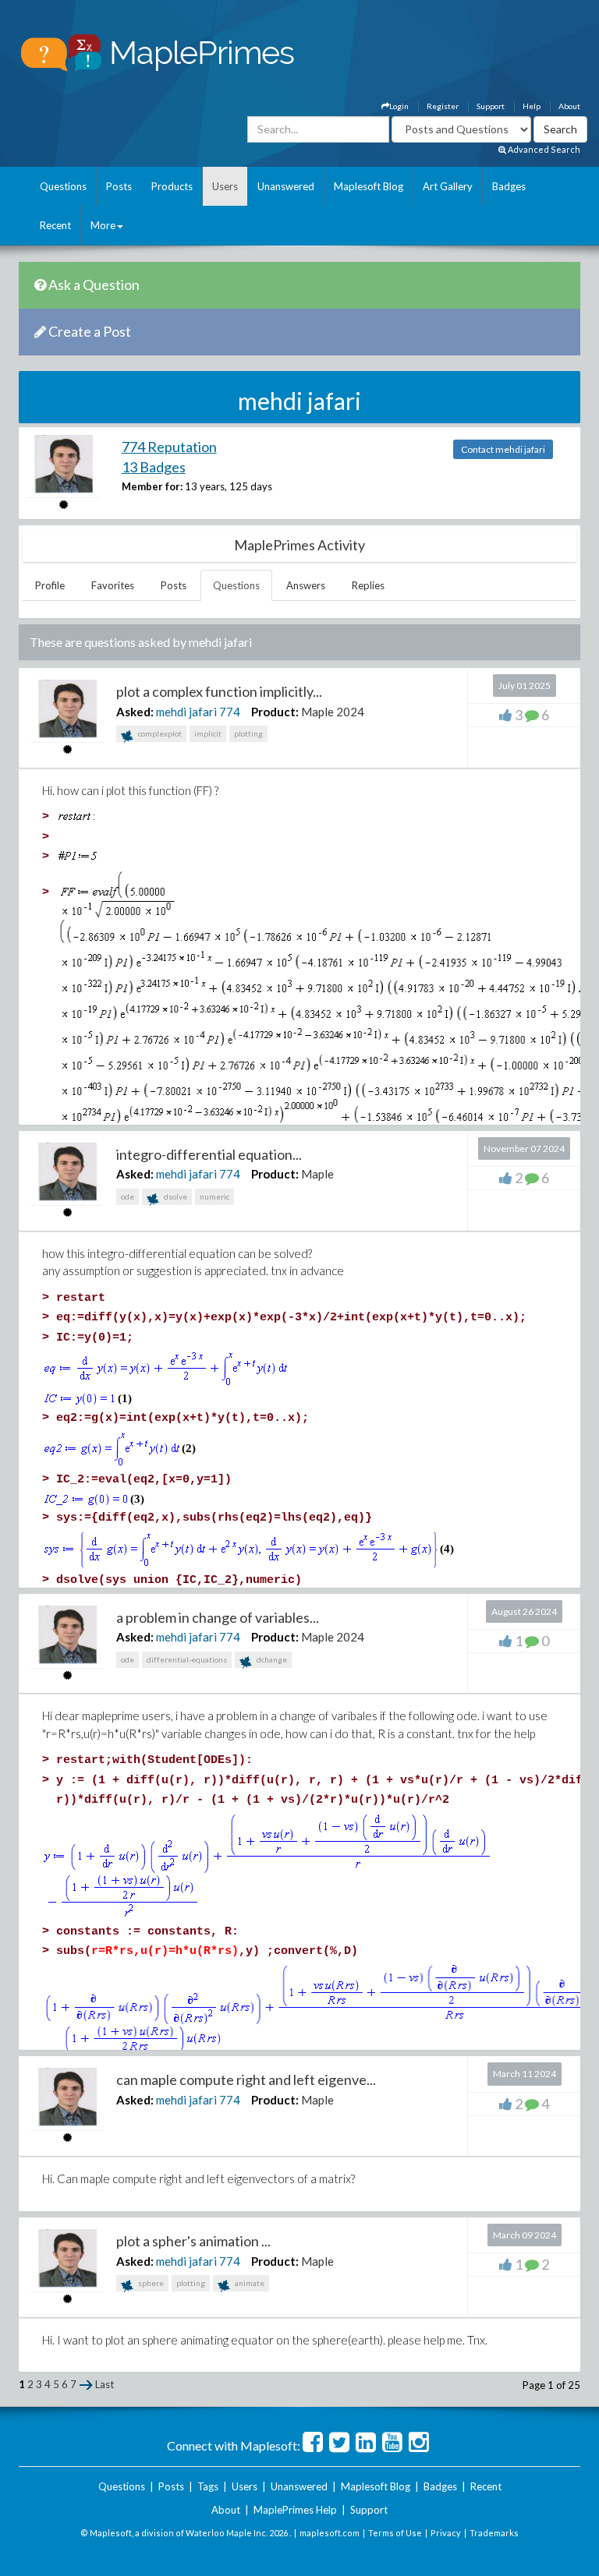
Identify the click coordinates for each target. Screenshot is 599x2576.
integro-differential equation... (209, 1154)
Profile (50, 585)
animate (249, 2283)
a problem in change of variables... (218, 1617)
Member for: (152, 486)
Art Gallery (448, 186)
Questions (63, 186)
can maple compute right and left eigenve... (246, 2080)
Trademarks (494, 2533)
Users (225, 186)
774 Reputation (169, 447)
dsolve (175, 1196)
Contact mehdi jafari (503, 449)
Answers (306, 585)
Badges (509, 186)
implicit (208, 733)
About (569, 106)
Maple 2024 (333, 712)
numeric (214, 1196)
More (103, 225)
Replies (368, 585)
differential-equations (187, 1659)
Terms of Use (395, 2533)
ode (128, 1196)
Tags (208, 2486)
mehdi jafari (186, 712)
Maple (317, 1174)
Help (532, 106)
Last (105, 2384)
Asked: (135, 712)
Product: (275, 712)
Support (491, 106)
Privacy (446, 2533)
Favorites (113, 585)
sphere (150, 2283)
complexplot (159, 733)
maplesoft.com (330, 2533)
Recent (55, 225)
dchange (271, 1659)
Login (399, 106)
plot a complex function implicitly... (219, 691)
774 (230, 712)
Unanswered (286, 186)
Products (172, 186)
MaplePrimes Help (295, 2510)
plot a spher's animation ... (193, 2241)
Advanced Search (543, 149)
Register (443, 106)
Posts (119, 186)
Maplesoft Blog (369, 186)
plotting (248, 733)
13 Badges (154, 467)
